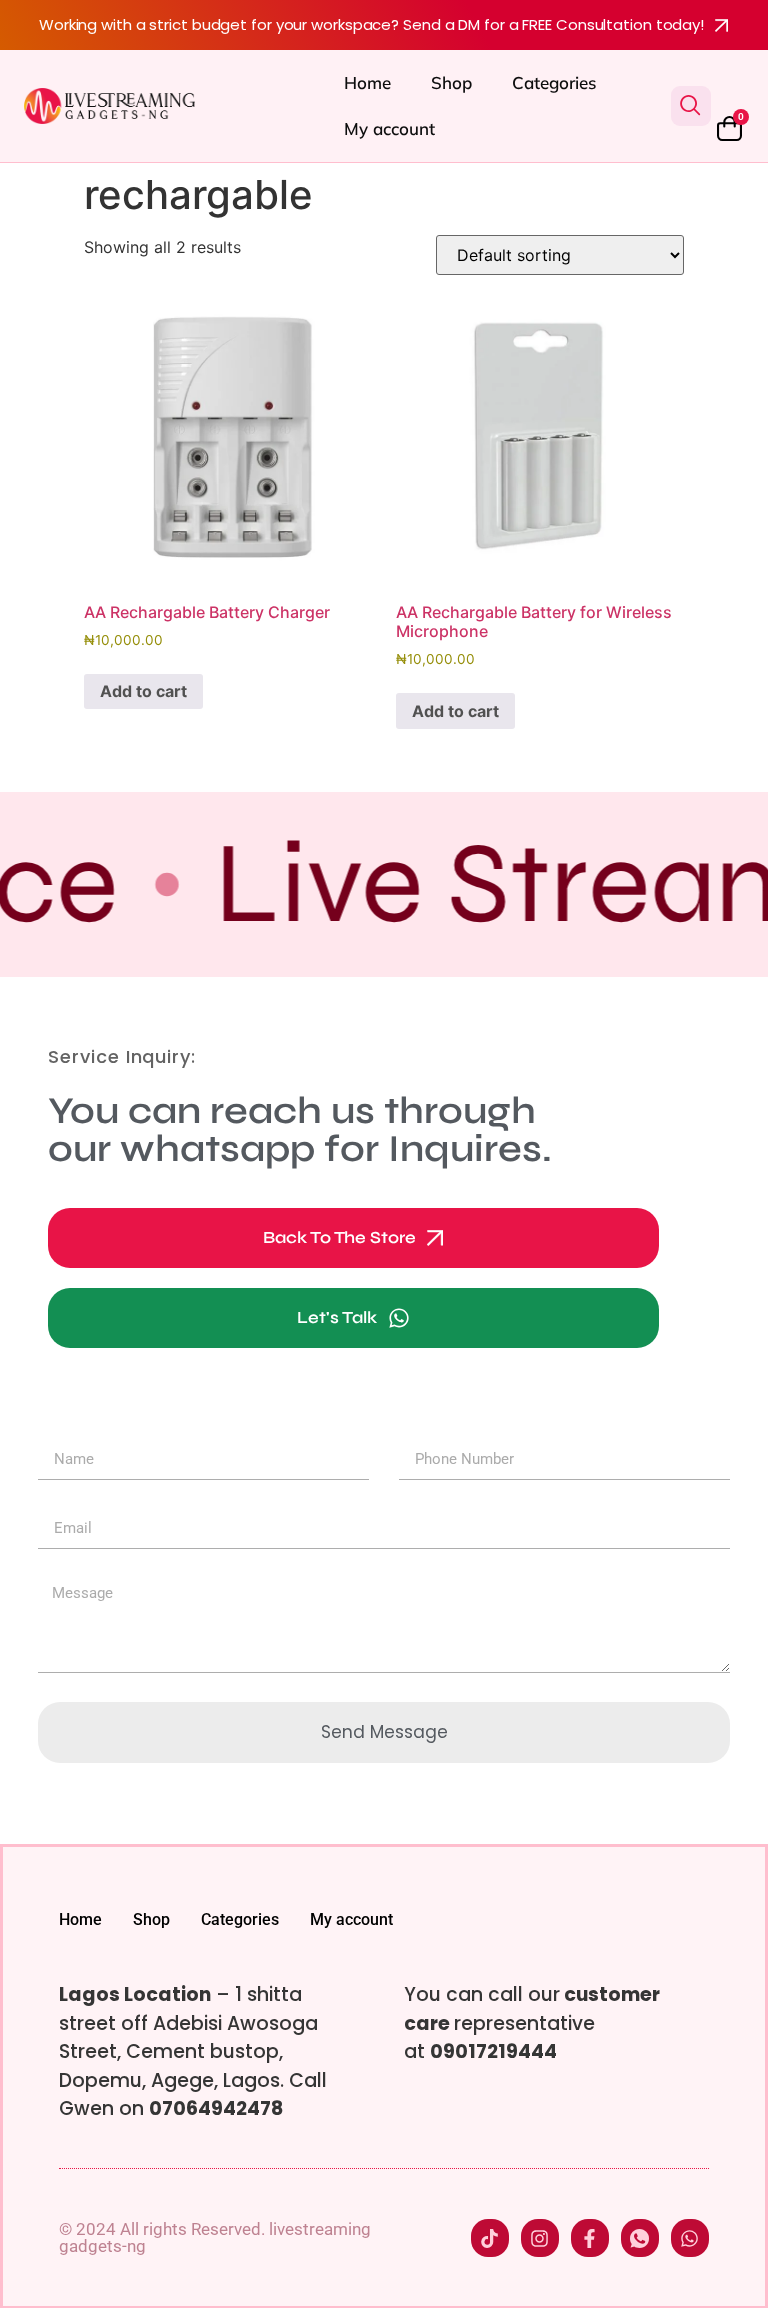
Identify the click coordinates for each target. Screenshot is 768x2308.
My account (389, 128)
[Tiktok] (490, 2238)
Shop (451, 82)
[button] (691, 106)
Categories (554, 82)
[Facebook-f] (590, 2238)
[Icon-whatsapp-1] (640, 2238)
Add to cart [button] (143, 691)
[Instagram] (540, 2238)
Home (367, 82)
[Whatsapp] (690, 2238)
